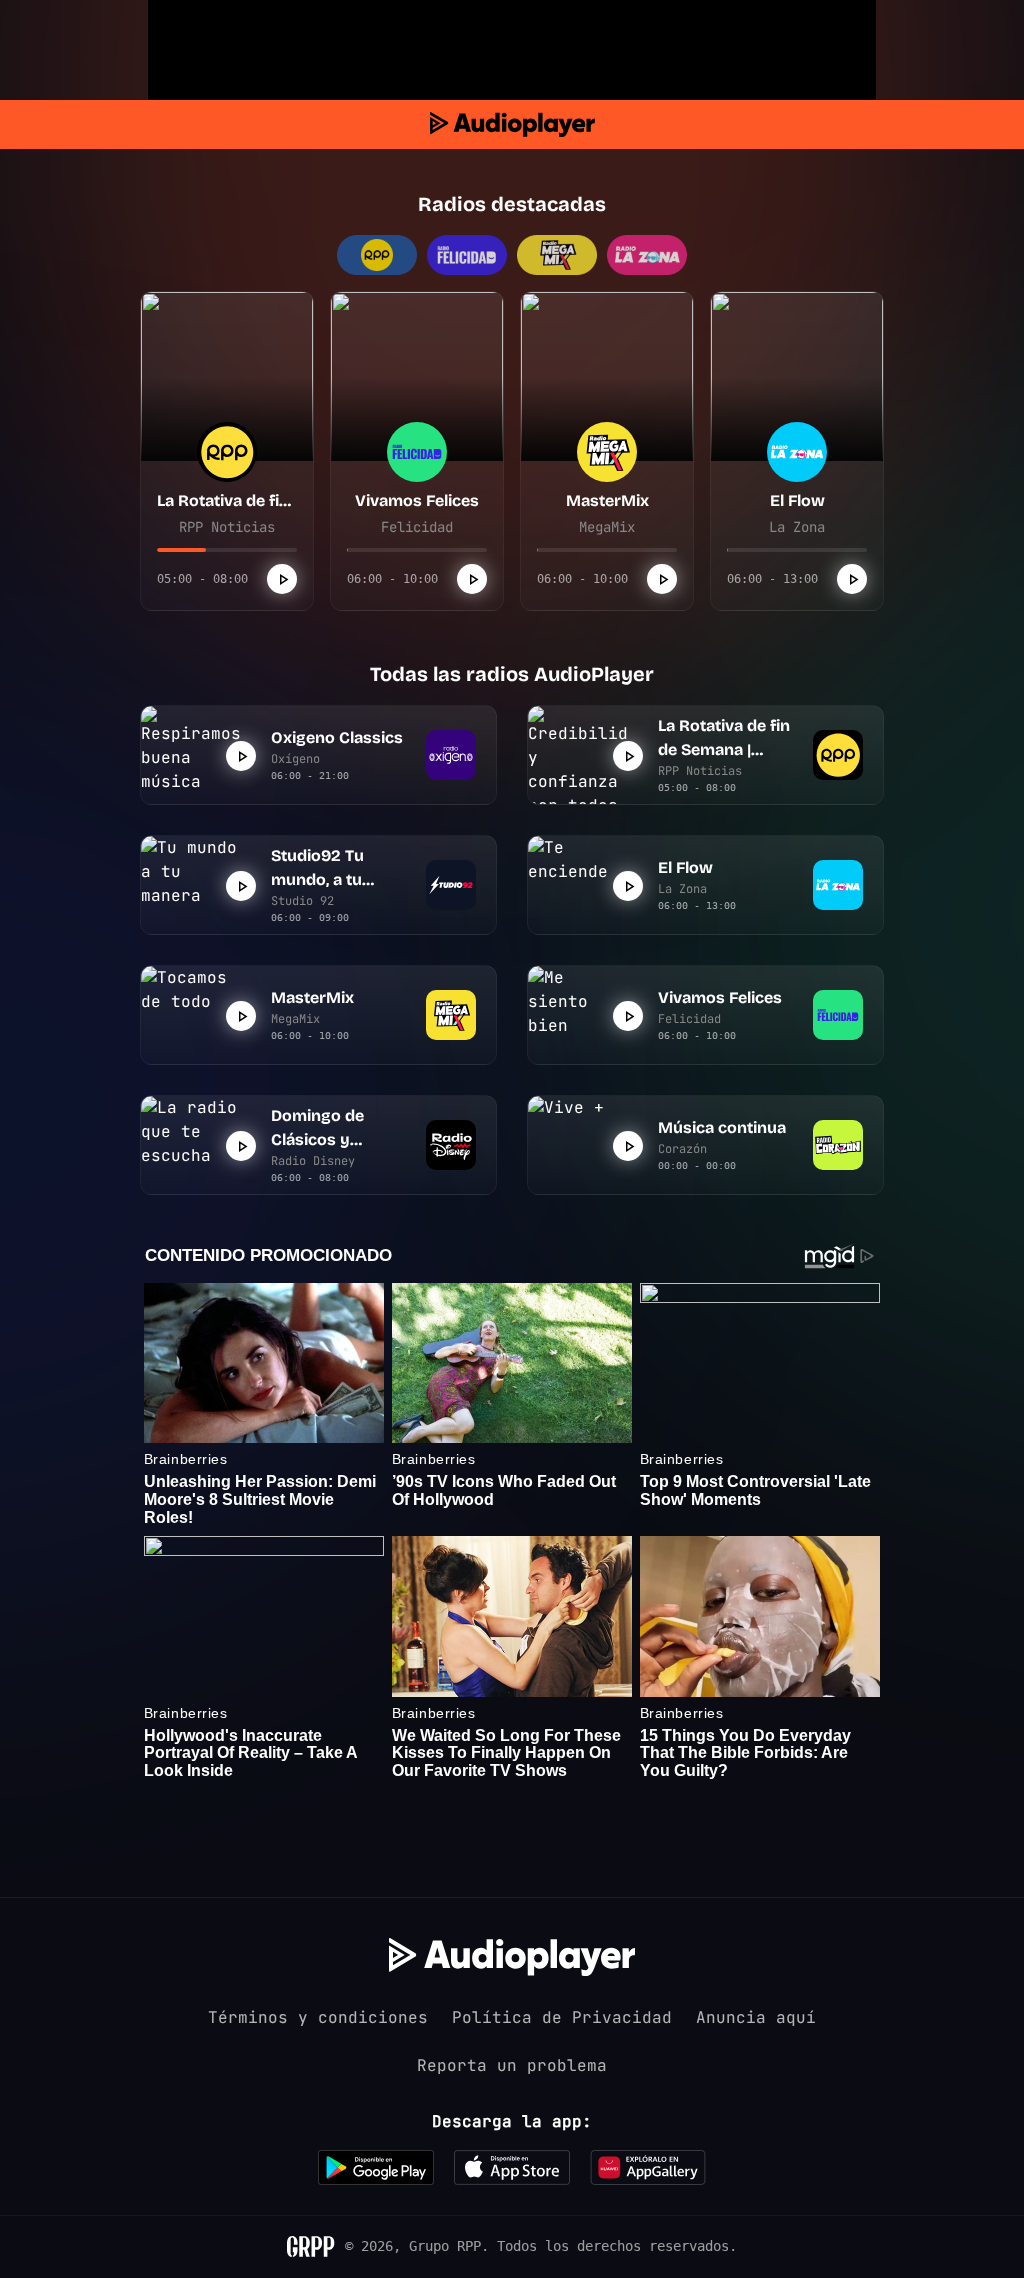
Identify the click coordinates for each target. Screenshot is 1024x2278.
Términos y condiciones (318, 2017)
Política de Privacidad (562, 2017)
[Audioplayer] (512, 124)
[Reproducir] (282, 579)
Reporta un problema (512, 2065)
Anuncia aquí (756, 2017)
